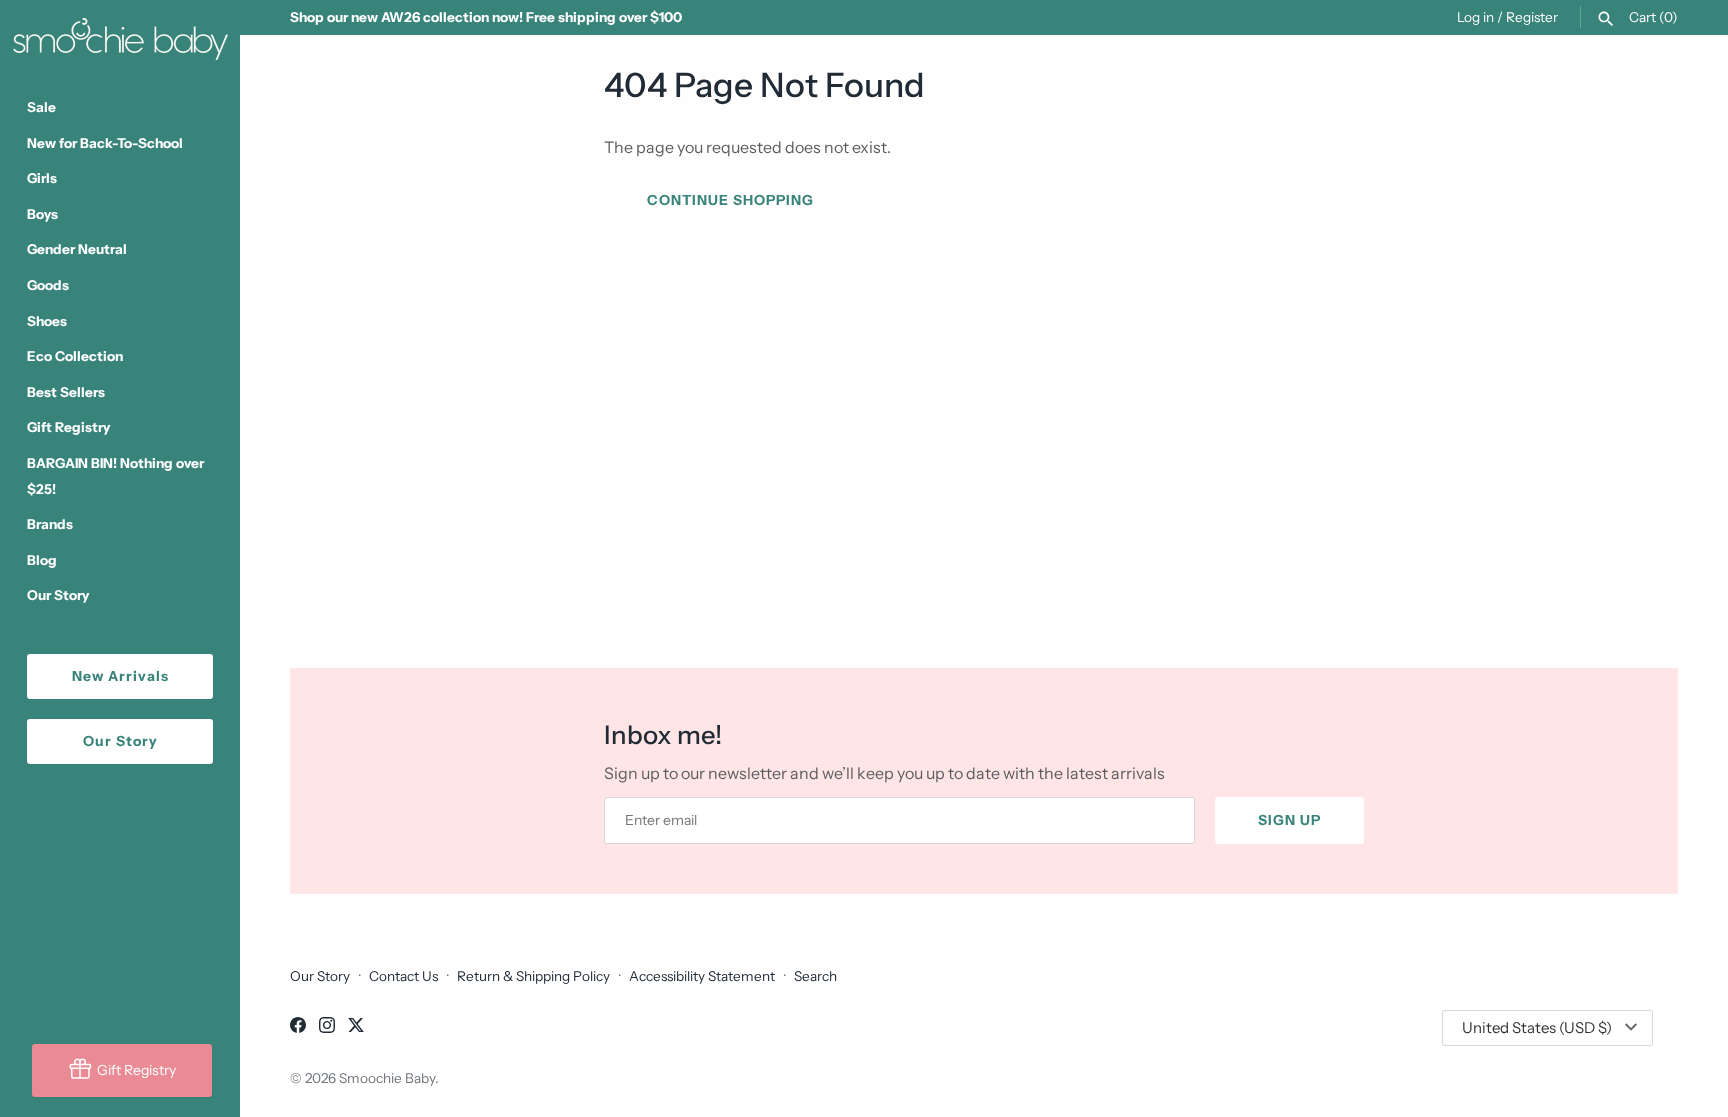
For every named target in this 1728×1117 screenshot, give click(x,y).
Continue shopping (730, 200)
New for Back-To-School (105, 143)
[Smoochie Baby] (120, 35)
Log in (1475, 17)
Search (815, 976)
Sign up (1289, 820)
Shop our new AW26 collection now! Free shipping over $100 (486, 17)
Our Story (58, 595)
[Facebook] (298, 1028)
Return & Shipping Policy (533, 976)
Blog (42, 560)
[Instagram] (327, 1028)
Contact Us (403, 976)
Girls (42, 178)
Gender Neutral (77, 249)
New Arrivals (120, 676)
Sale (41, 107)
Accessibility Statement (702, 976)
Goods (48, 285)
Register (1532, 17)
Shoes (47, 321)
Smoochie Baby (387, 1078)
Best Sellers (66, 392)
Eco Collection (75, 356)
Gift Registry (68, 427)
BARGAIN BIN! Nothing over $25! (115, 476)
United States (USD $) (1537, 1027)
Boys (42, 214)
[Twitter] (356, 1028)
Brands (50, 524)
